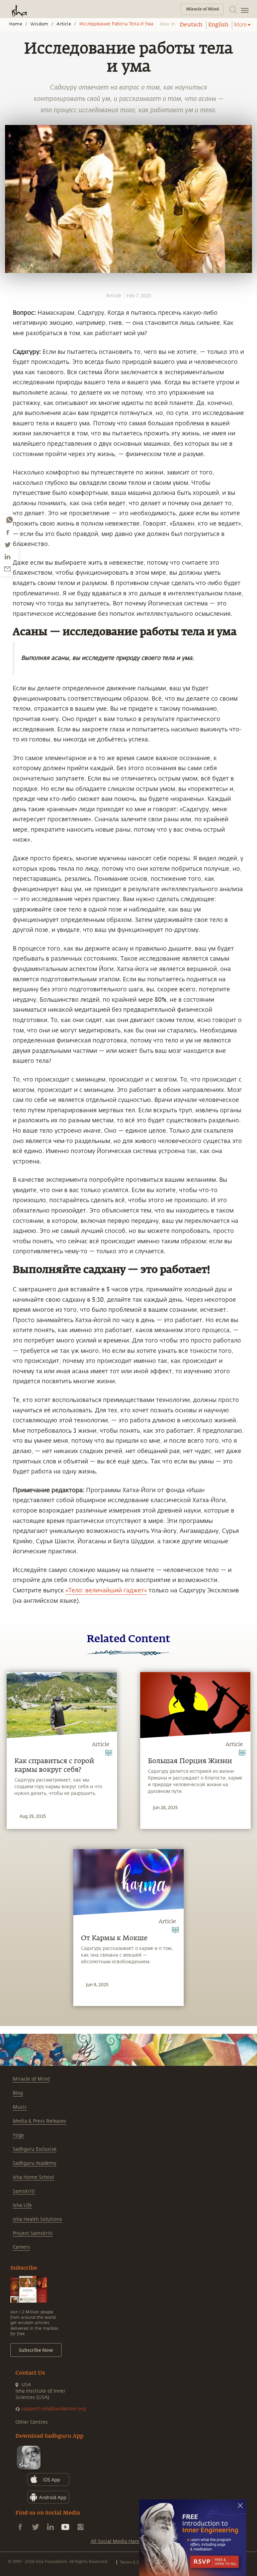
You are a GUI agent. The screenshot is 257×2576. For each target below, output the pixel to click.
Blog (18, 2093)
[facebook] (8, 532)
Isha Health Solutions (37, 2219)
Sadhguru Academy (34, 2163)
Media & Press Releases (39, 2121)
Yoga (18, 2135)
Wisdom (39, 24)
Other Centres (32, 2422)
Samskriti (24, 2191)
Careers (21, 2247)
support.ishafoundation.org (54, 2409)
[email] (7, 569)
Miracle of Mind (31, 2079)
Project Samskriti (33, 2233)
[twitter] (7, 545)
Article (64, 24)
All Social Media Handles (119, 2541)
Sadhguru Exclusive (35, 2149)
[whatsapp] (9, 520)
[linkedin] (7, 557)
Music (20, 2107)
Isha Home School (33, 2177)
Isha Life (22, 2205)
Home (16, 24)
